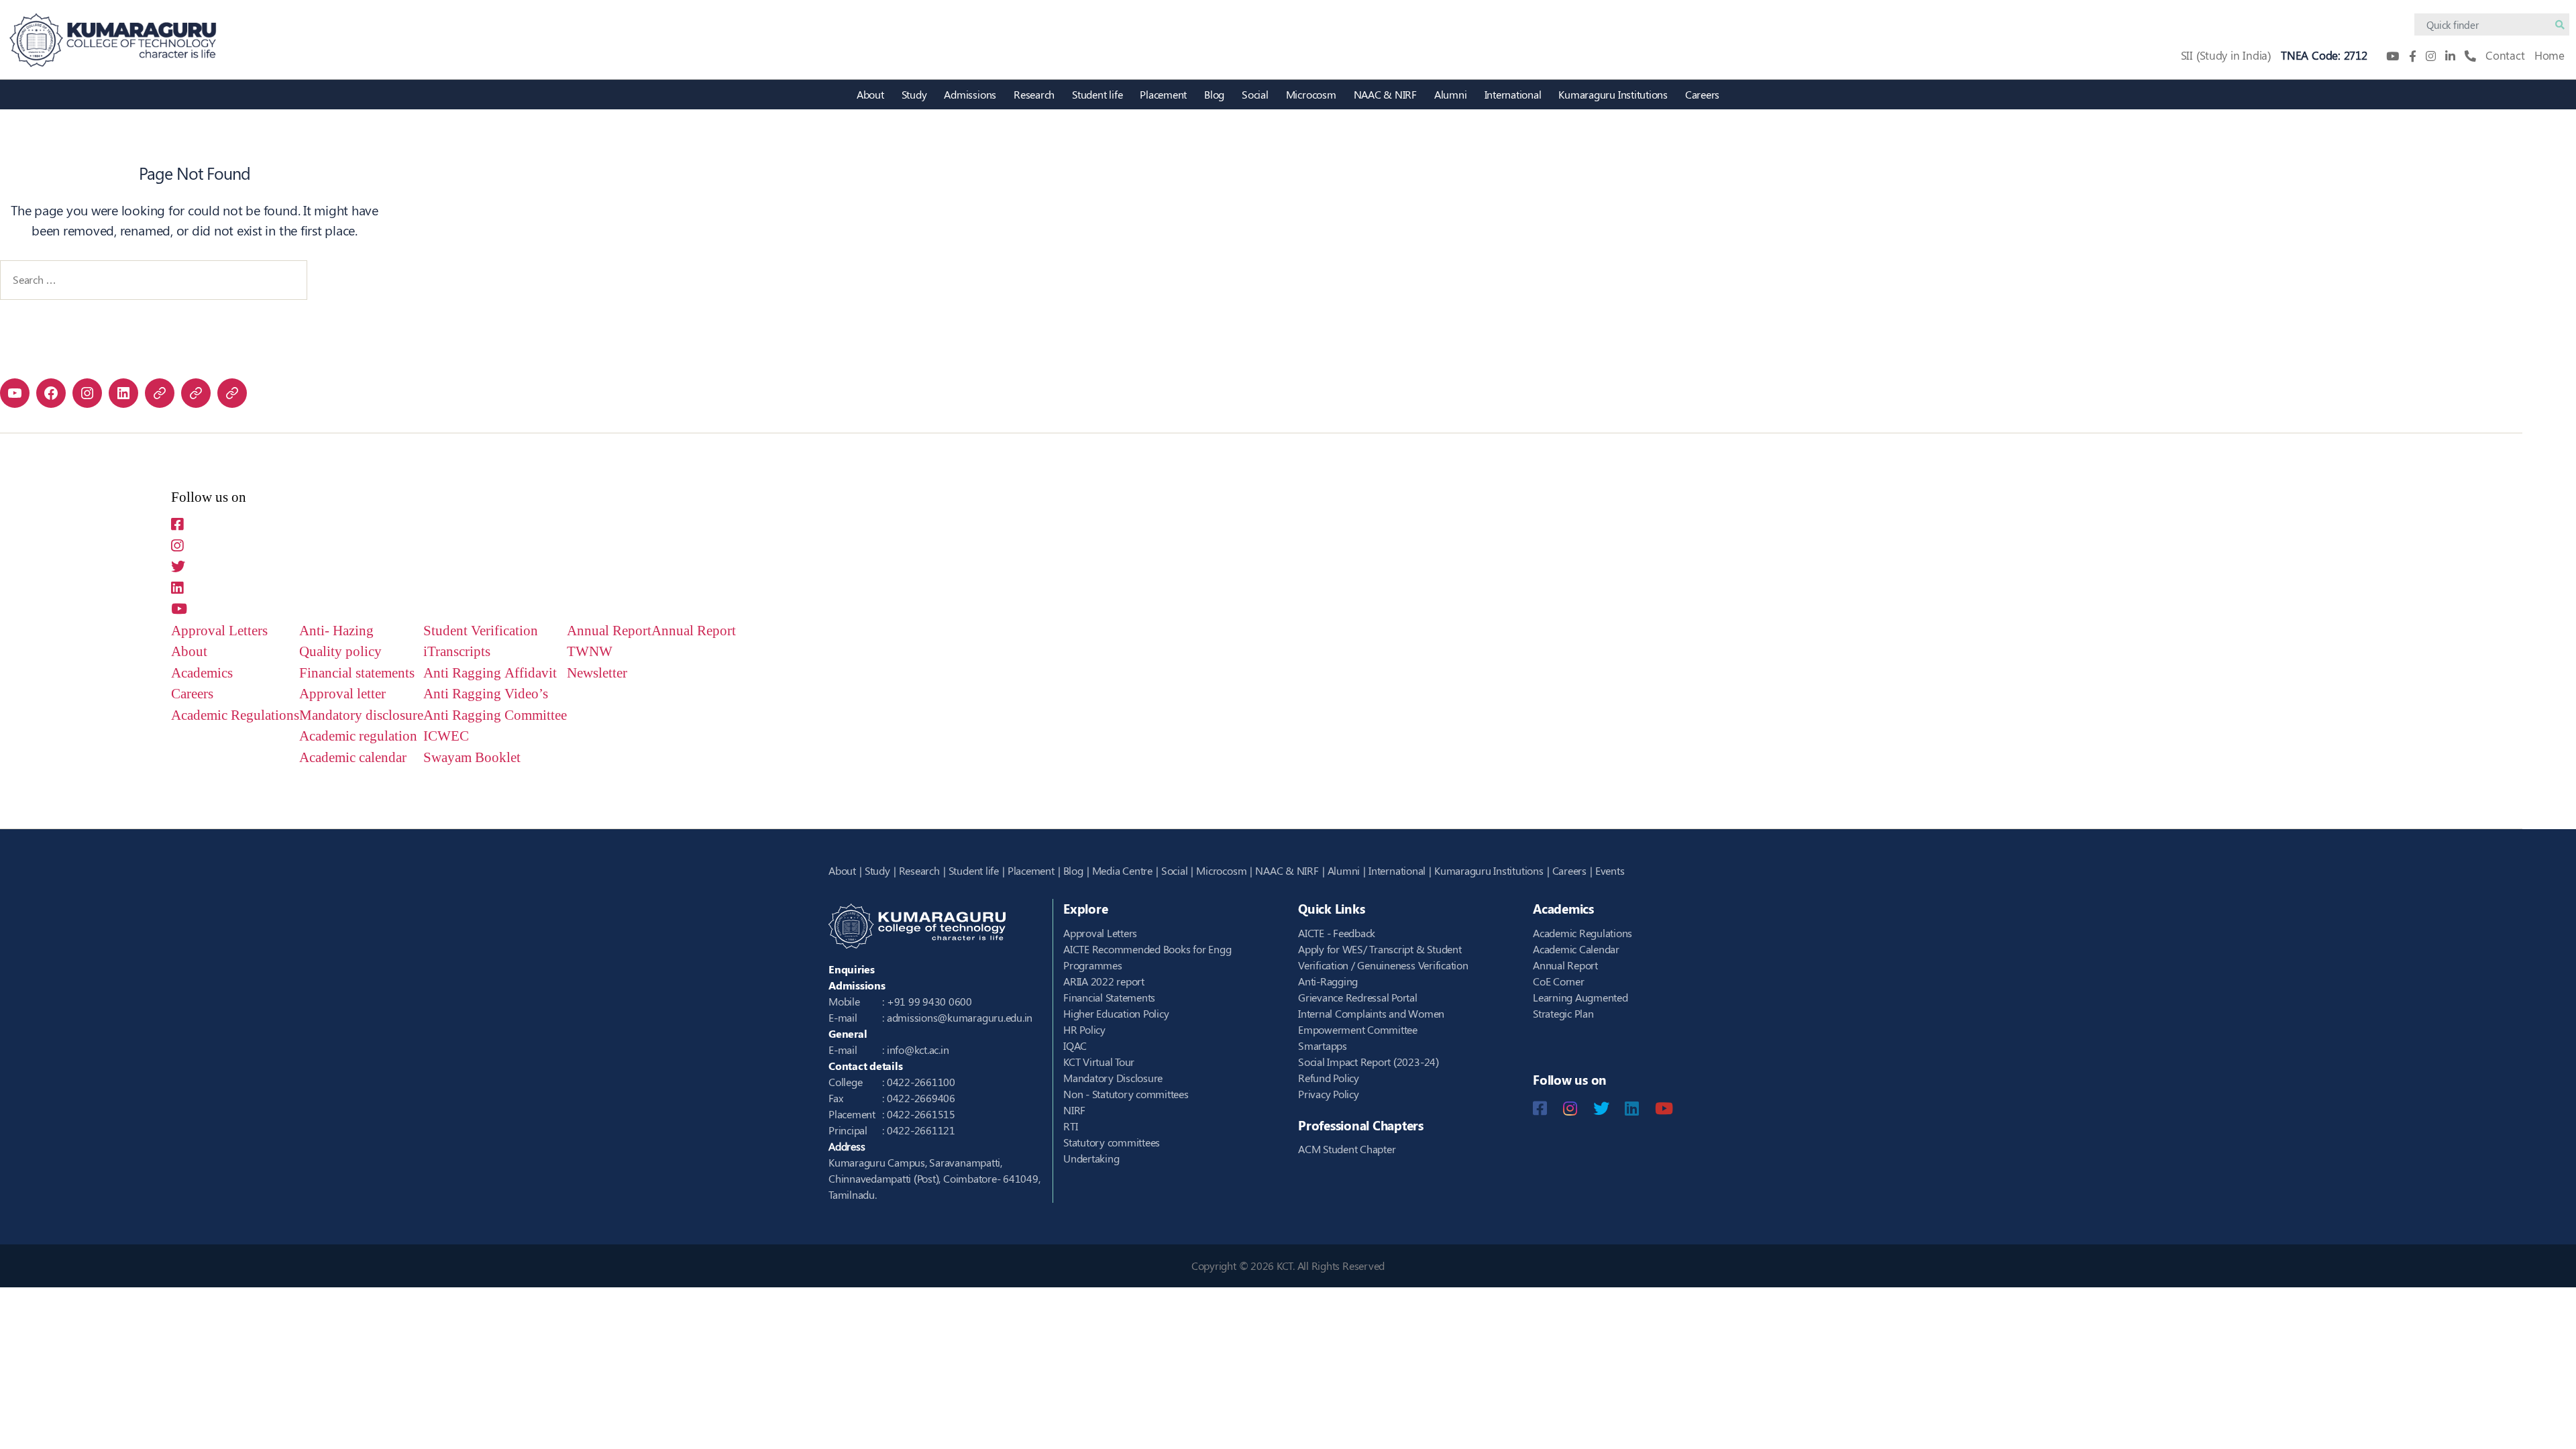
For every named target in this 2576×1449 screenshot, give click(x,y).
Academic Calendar (1576, 949)
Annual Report (609, 631)
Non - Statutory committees (1126, 1094)
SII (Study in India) (2226, 55)
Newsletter (597, 673)
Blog (1214, 94)
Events (1610, 870)
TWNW (590, 652)
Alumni (1451, 94)
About (870, 94)
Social (1255, 94)
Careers (1702, 94)
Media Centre (1122, 870)
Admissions (970, 94)
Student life (1097, 94)
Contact (2505, 55)
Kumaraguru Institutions (1613, 94)
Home (2550, 55)
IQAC (1075, 1045)
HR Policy (1084, 1029)
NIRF (1074, 1110)
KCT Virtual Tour (1099, 1062)
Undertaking (1091, 1158)
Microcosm (1311, 94)
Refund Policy (1329, 1078)
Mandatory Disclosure (1113, 1078)
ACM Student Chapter (1347, 1149)
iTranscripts (457, 652)
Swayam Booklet (472, 758)
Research (1034, 94)
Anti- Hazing (336, 631)
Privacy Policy (1329, 1094)
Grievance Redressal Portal (1358, 997)
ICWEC (446, 736)
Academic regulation (358, 736)
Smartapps (1323, 1045)
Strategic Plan (1563, 1013)
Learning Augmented (1580, 997)
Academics (202, 673)
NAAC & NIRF (1385, 94)
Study (914, 94)
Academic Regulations (235, 715)
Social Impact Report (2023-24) (1368, 1062)
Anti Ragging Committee (495, 715)
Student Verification (481, 631)
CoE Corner (1559, 981)
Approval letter (342, 694)
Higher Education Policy (1116, 1013)
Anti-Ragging (1328, 981)
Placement (1163, 94)
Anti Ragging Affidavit (490, 673)
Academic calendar (353, 758)
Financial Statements (1109, 997)
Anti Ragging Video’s (486, 694)
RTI (1070, 1126)
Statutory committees (1112, 1142)
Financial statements (357, 673)
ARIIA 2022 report (1104, 981)
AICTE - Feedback (1337, 933)
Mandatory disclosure (361, 715)
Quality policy (340, 652)
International (1513, 94)
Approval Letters (219, 631)
